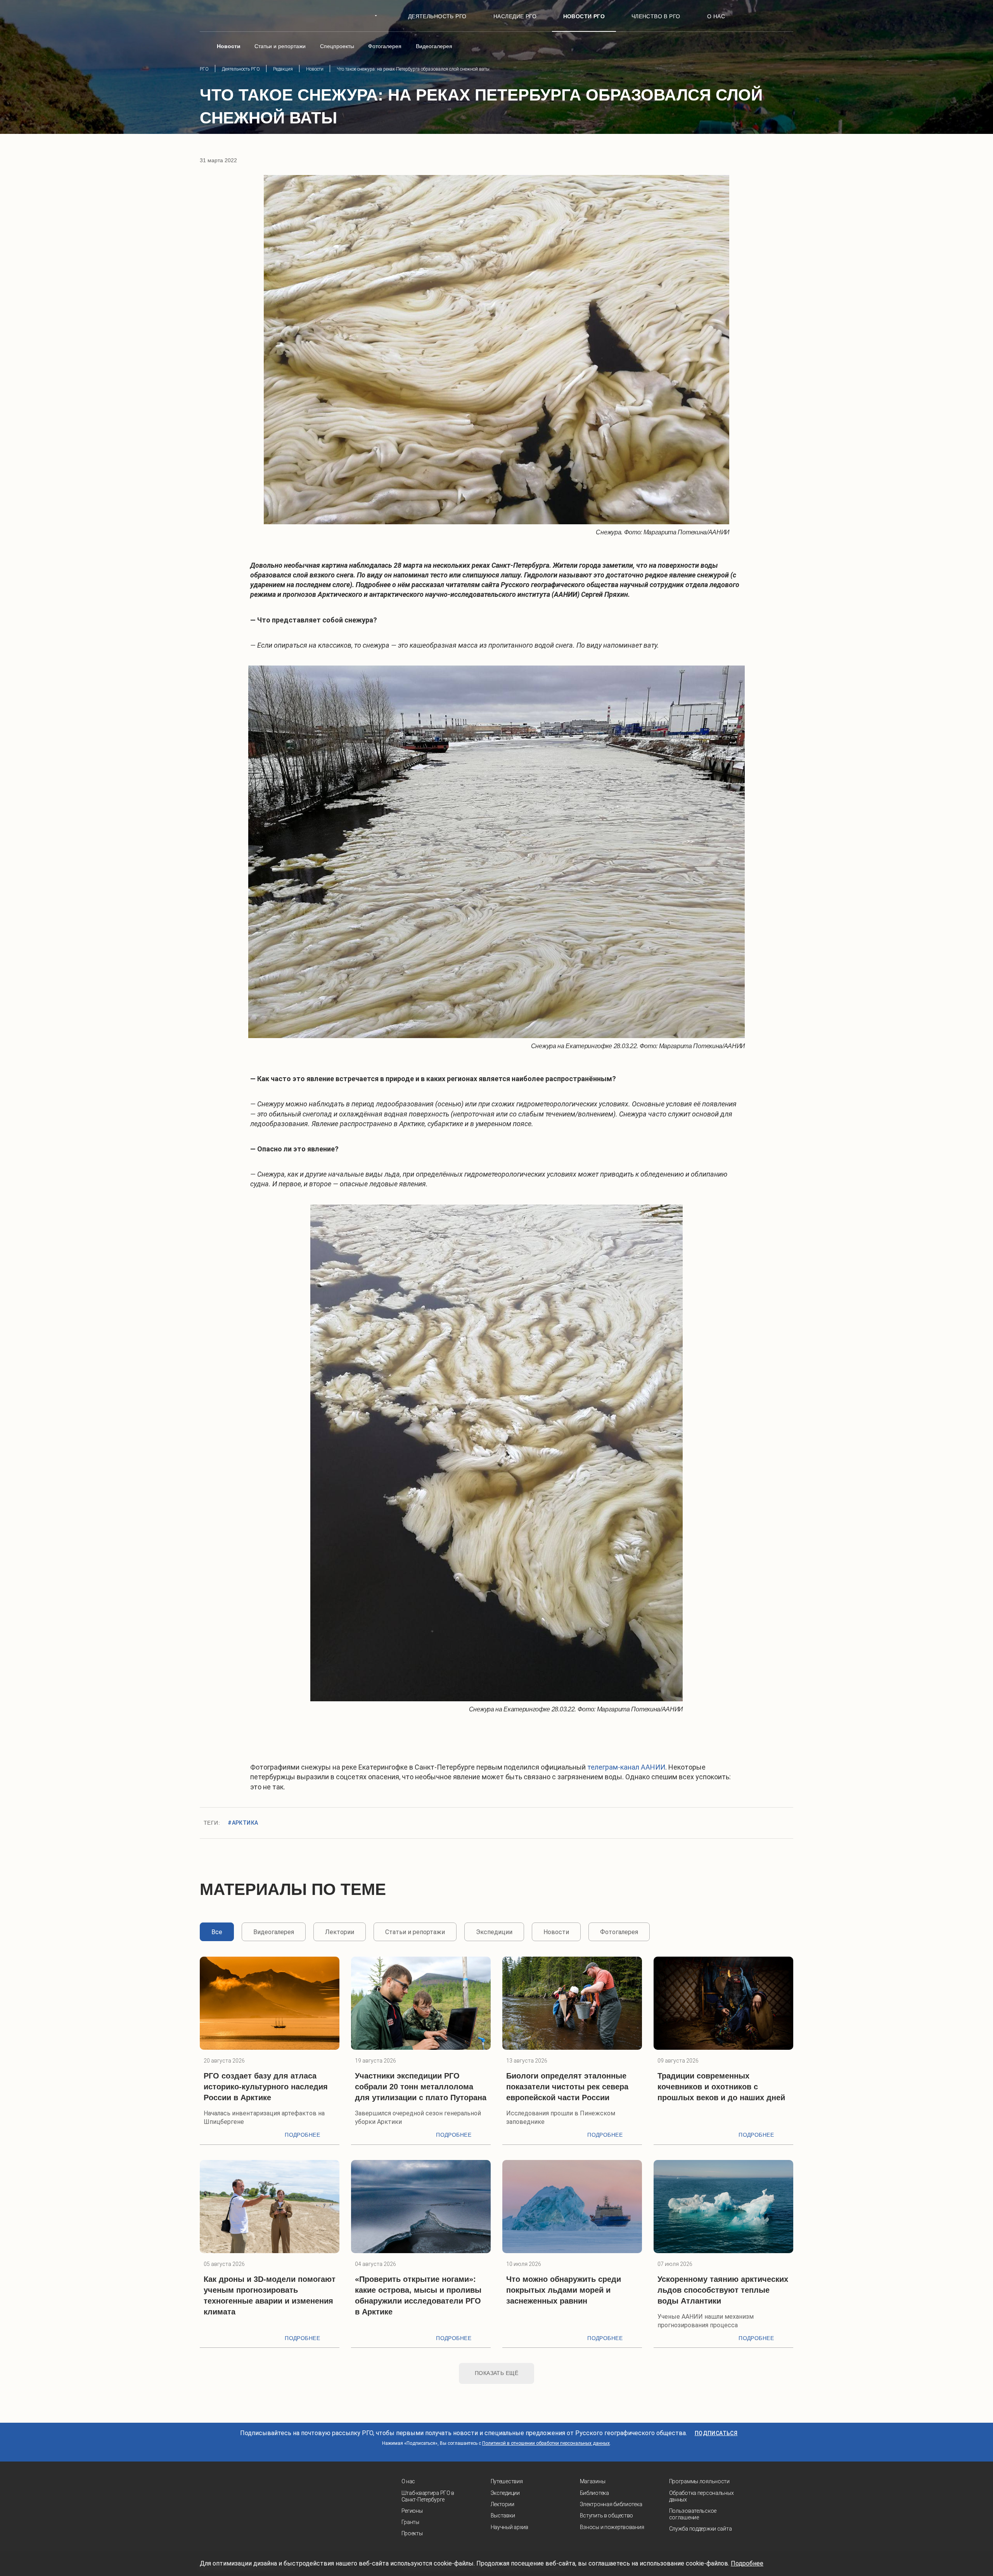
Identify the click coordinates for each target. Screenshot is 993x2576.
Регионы (412, 2511)
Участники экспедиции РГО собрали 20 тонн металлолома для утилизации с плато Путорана (421, 2087)
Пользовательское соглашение (693, 2514)
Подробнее (302, 2135)
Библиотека (594, 2493)
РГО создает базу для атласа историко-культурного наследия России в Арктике (266, 2087)
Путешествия (507, 2481)
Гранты (410, 2522)
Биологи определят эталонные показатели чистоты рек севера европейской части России (567, 2087)
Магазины (593, 2481)
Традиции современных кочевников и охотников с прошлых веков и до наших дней (721, 2087)
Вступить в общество (607, 2515)
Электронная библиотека (611, 2504)
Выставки (503, 2515)
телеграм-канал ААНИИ (626, 1767)
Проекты (412, 2533)
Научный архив (509, 2527)
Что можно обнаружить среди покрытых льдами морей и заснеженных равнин (564, 2290)
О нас (408, 2481)
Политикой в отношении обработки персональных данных (546, 2443)
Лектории (503, 2504)
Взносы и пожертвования (612, 2527)
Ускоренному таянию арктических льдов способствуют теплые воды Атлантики (723, 2290)
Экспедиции (505, 2493)
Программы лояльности (699, 2481)
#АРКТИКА (243, 1823)
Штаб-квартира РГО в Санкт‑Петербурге (428, 2496)
